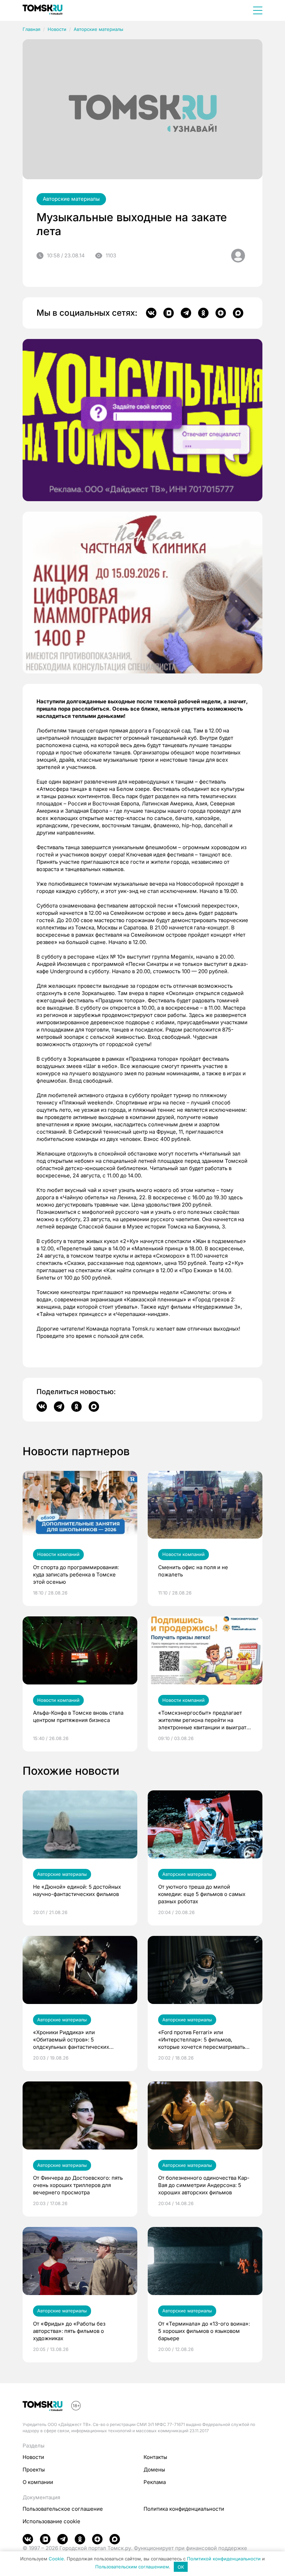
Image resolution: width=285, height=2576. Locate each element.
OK (181, 2567)
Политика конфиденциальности (184, 2509)
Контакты (155, 2457)
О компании (38, 2482)
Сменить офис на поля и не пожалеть (193, 1571)
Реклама (155, 2482)
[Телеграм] (186, 313)
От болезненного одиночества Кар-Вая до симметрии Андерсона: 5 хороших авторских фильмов (204, 2185)
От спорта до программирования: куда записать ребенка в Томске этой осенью (76, 1575)
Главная (31, 29)
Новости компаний (58, 1554)
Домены (154, 2470)
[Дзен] (221, 313)
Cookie (56, 2559)
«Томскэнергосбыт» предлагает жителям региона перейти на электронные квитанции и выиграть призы (204, 1720)
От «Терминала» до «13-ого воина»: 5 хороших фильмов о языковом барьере (204, 2331)
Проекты (34, 2470)
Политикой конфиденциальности (224, 2559)
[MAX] (238, 313)
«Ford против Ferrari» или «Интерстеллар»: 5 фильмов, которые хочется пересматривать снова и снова (202, 2040)
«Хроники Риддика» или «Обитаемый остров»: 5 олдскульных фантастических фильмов (71, 2040)
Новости (57, 29)
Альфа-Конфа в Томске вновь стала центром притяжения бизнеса (78, 1716)
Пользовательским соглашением (132, 2567)
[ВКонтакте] (151, 313)
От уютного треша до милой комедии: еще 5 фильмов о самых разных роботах (202, 1894)
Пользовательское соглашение (63, 2509)
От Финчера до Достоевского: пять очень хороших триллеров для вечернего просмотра (78, 2185)
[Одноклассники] (203, 313)
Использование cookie (51, 2521)
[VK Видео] (169, 313)
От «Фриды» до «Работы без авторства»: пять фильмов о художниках (69, 2331)
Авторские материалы (99, 29)
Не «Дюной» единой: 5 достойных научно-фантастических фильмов (77, 1890)
